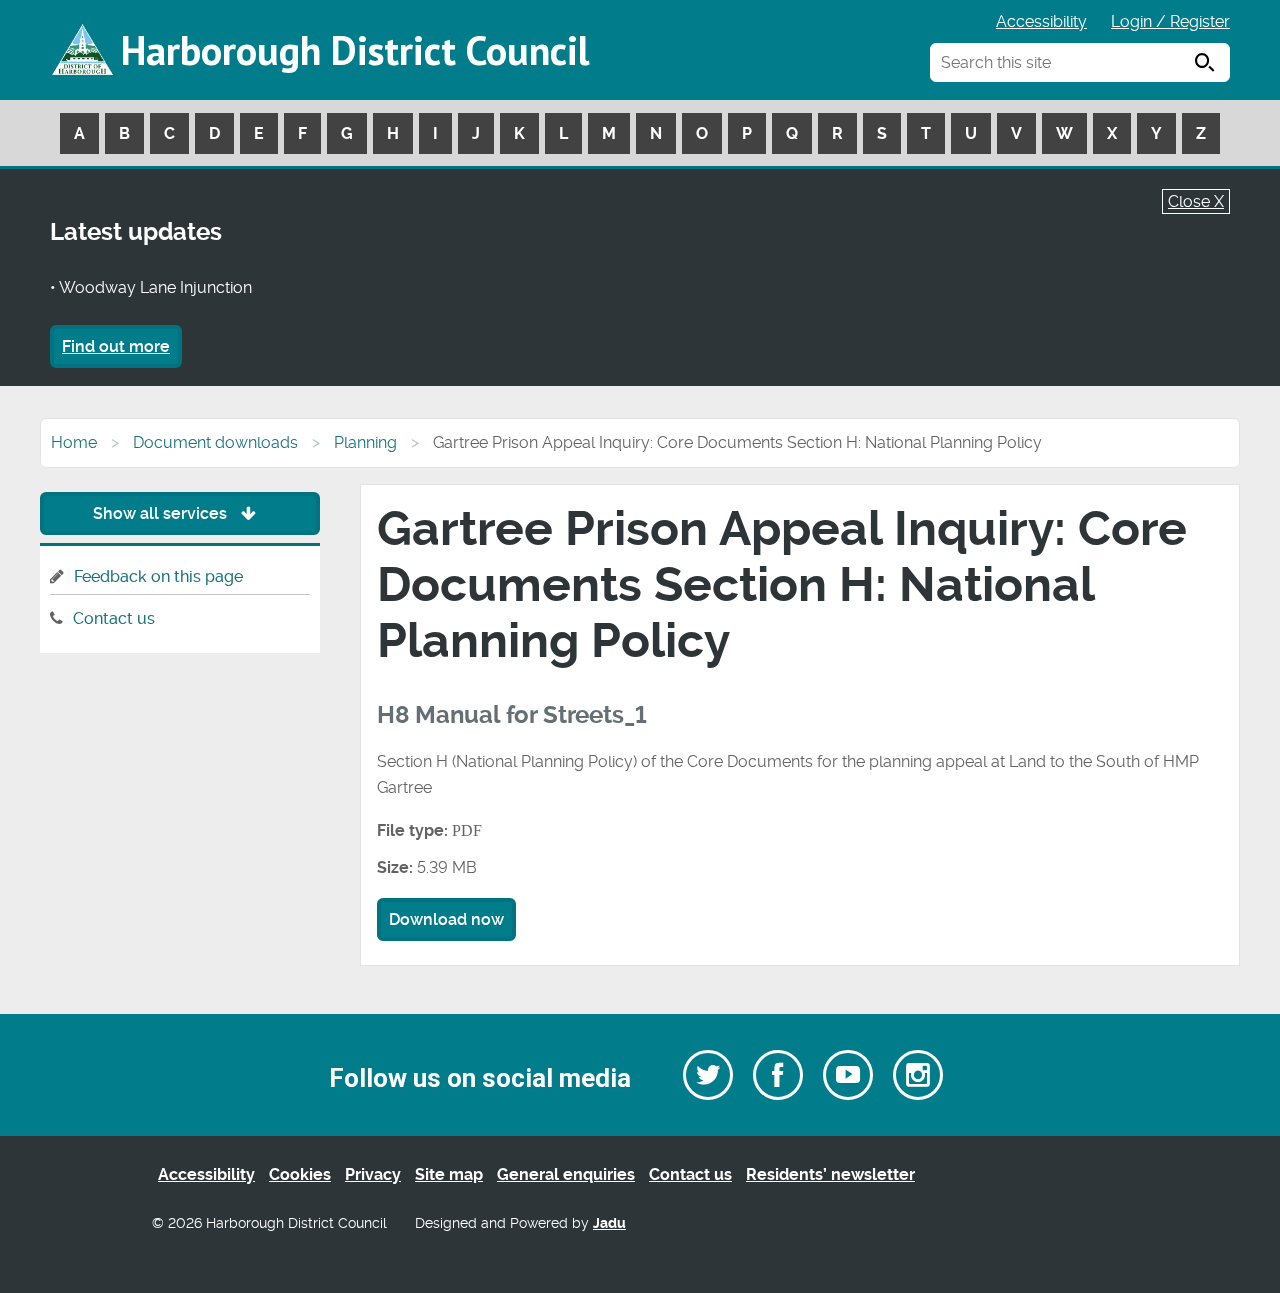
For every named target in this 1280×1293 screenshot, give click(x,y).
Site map (449, 1174)
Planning (365, 442)
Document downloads (215, 442)
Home (74, 442)
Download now (446, 919)
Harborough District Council (355, 50)
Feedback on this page (158, 576)
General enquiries (566, 1174)
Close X (1196, 201)
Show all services (162, 513)
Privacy (373, 1174)
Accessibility (1041, 21)
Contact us (114, 618)
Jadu (609, 1223)
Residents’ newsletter (830, 1174)
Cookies (300, 1174)
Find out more (116, 346)
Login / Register (1170, 21)
